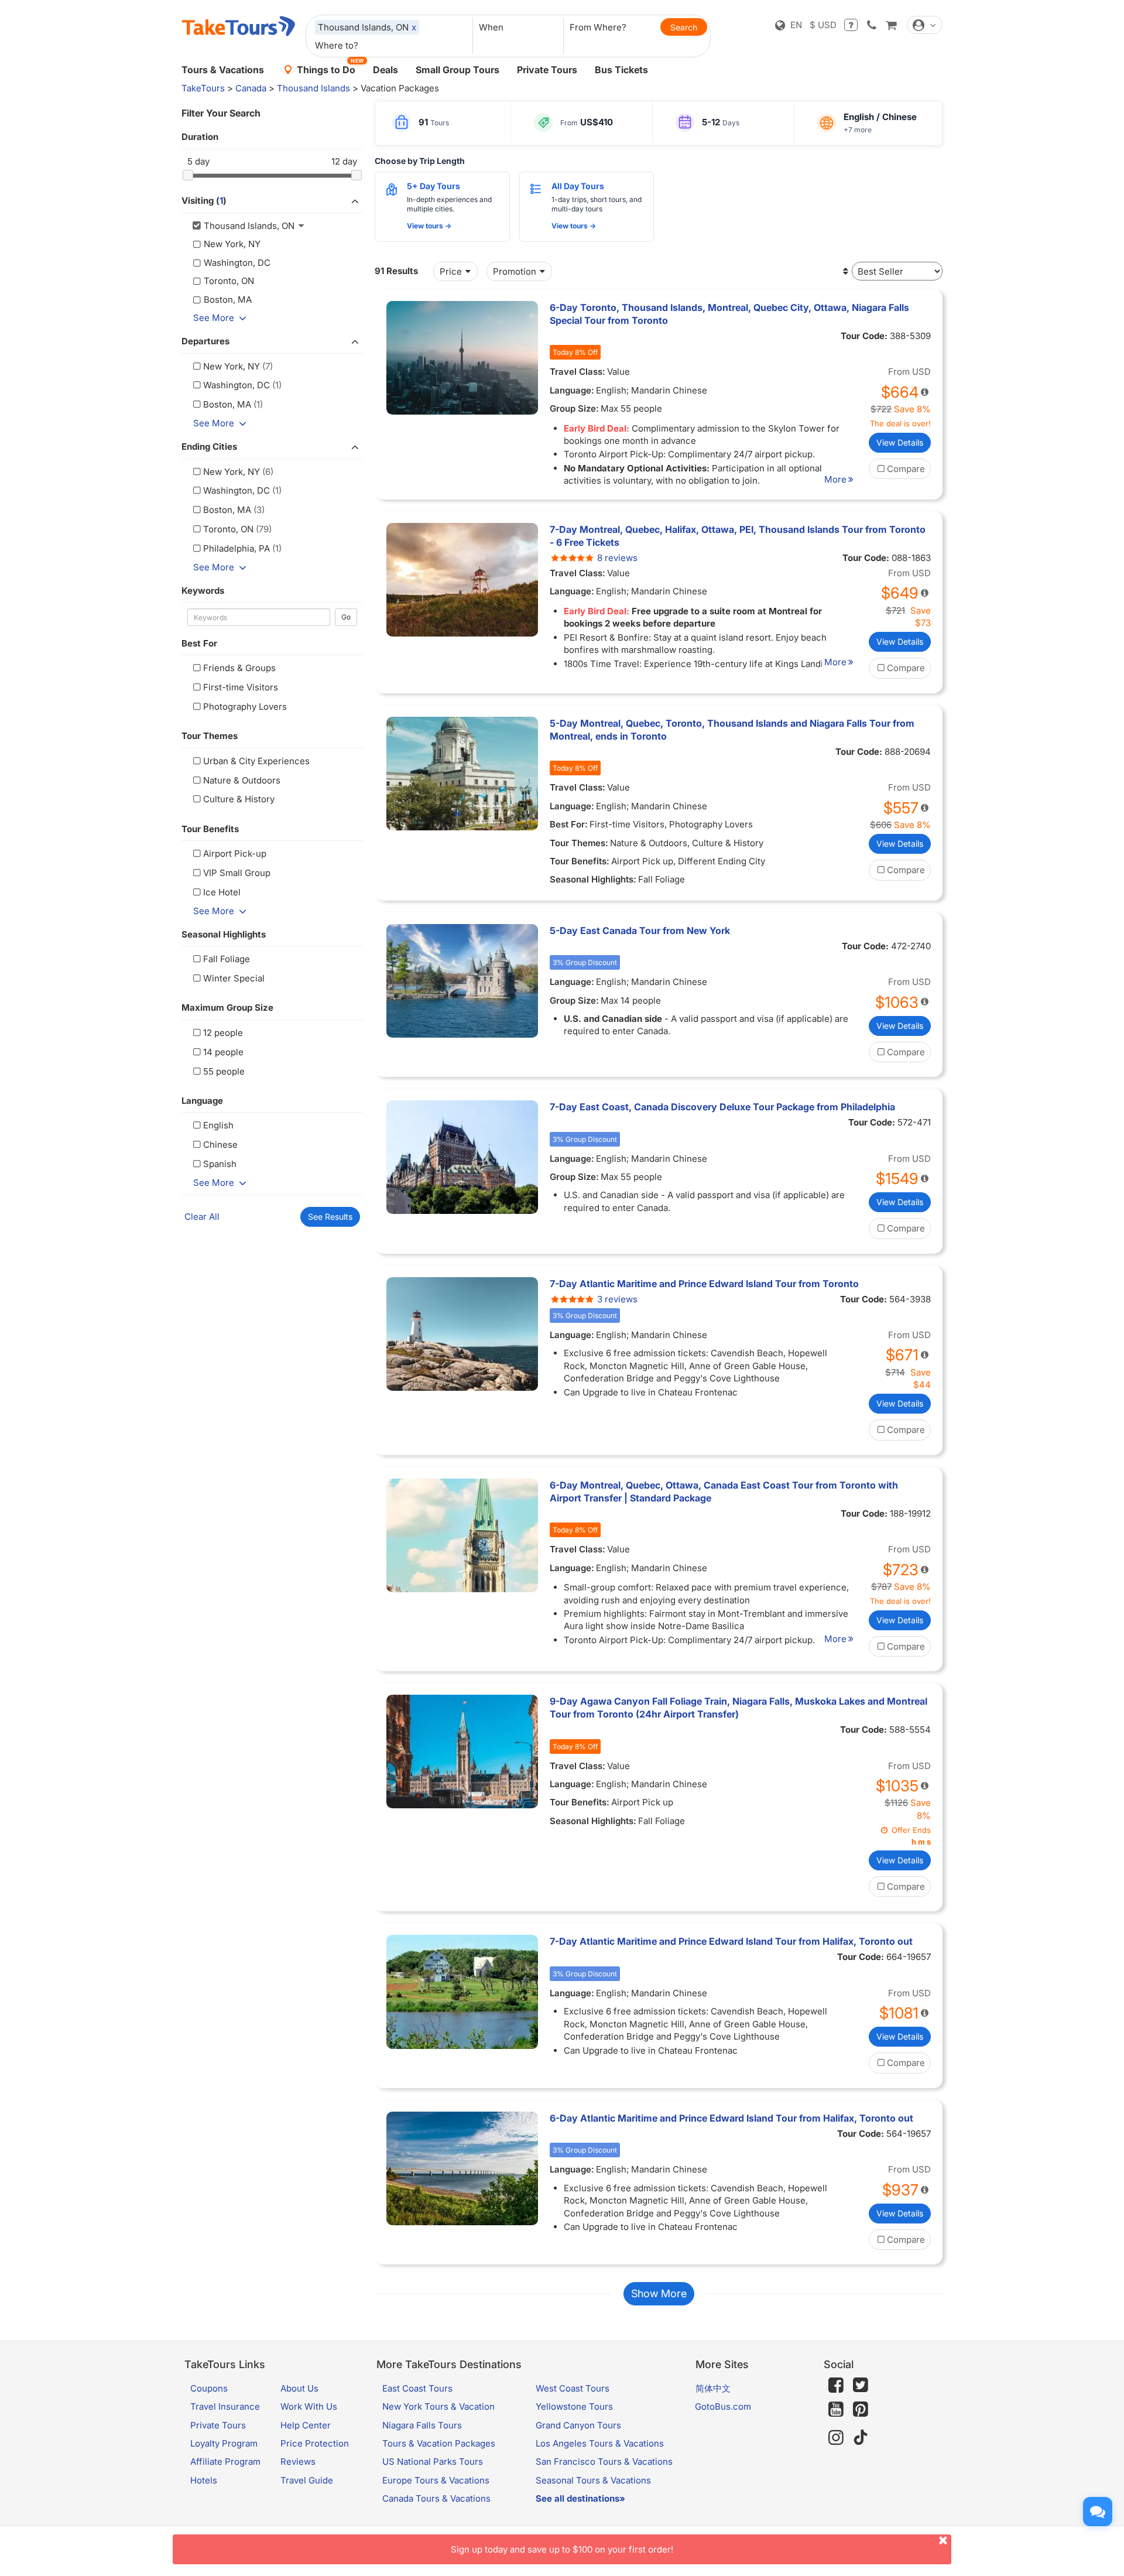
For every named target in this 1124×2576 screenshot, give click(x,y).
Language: (572, 390)
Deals (385, 70)
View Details (900, 442)
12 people (223, 1033)
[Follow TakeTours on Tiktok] (861, 2438)
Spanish (220, 1164)
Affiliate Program (225, 2462)
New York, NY (232, 366)
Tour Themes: (579, 843)
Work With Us (309, 2406)
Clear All (202, 1217)
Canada (251, 88)
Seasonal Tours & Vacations (593, 2480)
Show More (659, 2293)
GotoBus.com (723, 2406)
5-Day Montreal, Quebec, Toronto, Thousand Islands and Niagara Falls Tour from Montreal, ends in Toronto (732, 730)
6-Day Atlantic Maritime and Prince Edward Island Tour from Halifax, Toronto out (731, 2118)
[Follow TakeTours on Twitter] (861, 2385)
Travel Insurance (225, 2406)
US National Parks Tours (433, 2462)
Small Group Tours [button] (458, 70)
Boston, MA (227, 404)
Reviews (298, 2462)
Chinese (220, 1145)
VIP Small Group (237, 873)
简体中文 (713, 2388)
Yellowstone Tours (574, 2406)
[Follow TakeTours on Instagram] (836, 2438)
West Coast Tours (573, 2388)
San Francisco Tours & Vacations (604, 2462)
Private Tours (547, 70)
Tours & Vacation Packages (439, 2443)
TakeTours (203, 88)
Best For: (569, 824)
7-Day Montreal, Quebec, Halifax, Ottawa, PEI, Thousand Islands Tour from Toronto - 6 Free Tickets (738, 536)
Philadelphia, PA (237, 548)
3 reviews (617, 1299)
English (218, 1125)
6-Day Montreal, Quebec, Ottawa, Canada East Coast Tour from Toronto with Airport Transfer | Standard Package (724, 1491)
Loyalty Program (224, 2443)
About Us (299, 2388)
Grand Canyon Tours (578, 2425)
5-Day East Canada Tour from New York (640, 930)
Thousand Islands (313, 88)
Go (346, 617)
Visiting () (204, 201)
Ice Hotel (222, 892)
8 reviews (617, 558)
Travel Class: (578, 372)
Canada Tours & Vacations (436, 2498)
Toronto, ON (228, 529)
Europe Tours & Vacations (436, 2480)
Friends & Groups (239, 668)
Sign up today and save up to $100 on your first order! (562, 2549)
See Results (330, 1217)
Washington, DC (237, 385)
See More (214, 318)
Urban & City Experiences (256, 761)
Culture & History (239, 799)
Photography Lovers (245, 707)
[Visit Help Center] (851, 25)
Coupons (209, 2388)
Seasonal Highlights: (593, 879)
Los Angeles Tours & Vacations (600, 2443)
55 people (224, 1071)
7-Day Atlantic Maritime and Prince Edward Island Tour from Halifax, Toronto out (731, 1941)
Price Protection (315, 2443)
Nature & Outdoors (242, 780)
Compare (906, 469)
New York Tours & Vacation (438, 2406)
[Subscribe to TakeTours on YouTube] (836, 2410)
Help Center (306, 2425)
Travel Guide (307, 2480)
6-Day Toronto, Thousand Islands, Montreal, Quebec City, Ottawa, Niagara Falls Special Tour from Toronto (729, 314)
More (835, 479)
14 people (223, 1052)
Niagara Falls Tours (422, 2425)
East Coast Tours (417, 2388)
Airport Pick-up (235, 853)
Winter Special (234, 978)
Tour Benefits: (580, 861)
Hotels (204, 2480)
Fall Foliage (227, 959)
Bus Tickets (621, 70)
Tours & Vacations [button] (223, 70)
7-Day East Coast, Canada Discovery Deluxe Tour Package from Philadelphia (722, 1107)
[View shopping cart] (891, 25)
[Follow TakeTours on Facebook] (836, 2385)
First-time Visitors (241, 687)
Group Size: (574, 408)
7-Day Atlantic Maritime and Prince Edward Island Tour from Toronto (704, 1284)
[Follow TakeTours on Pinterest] (861, 2409)
